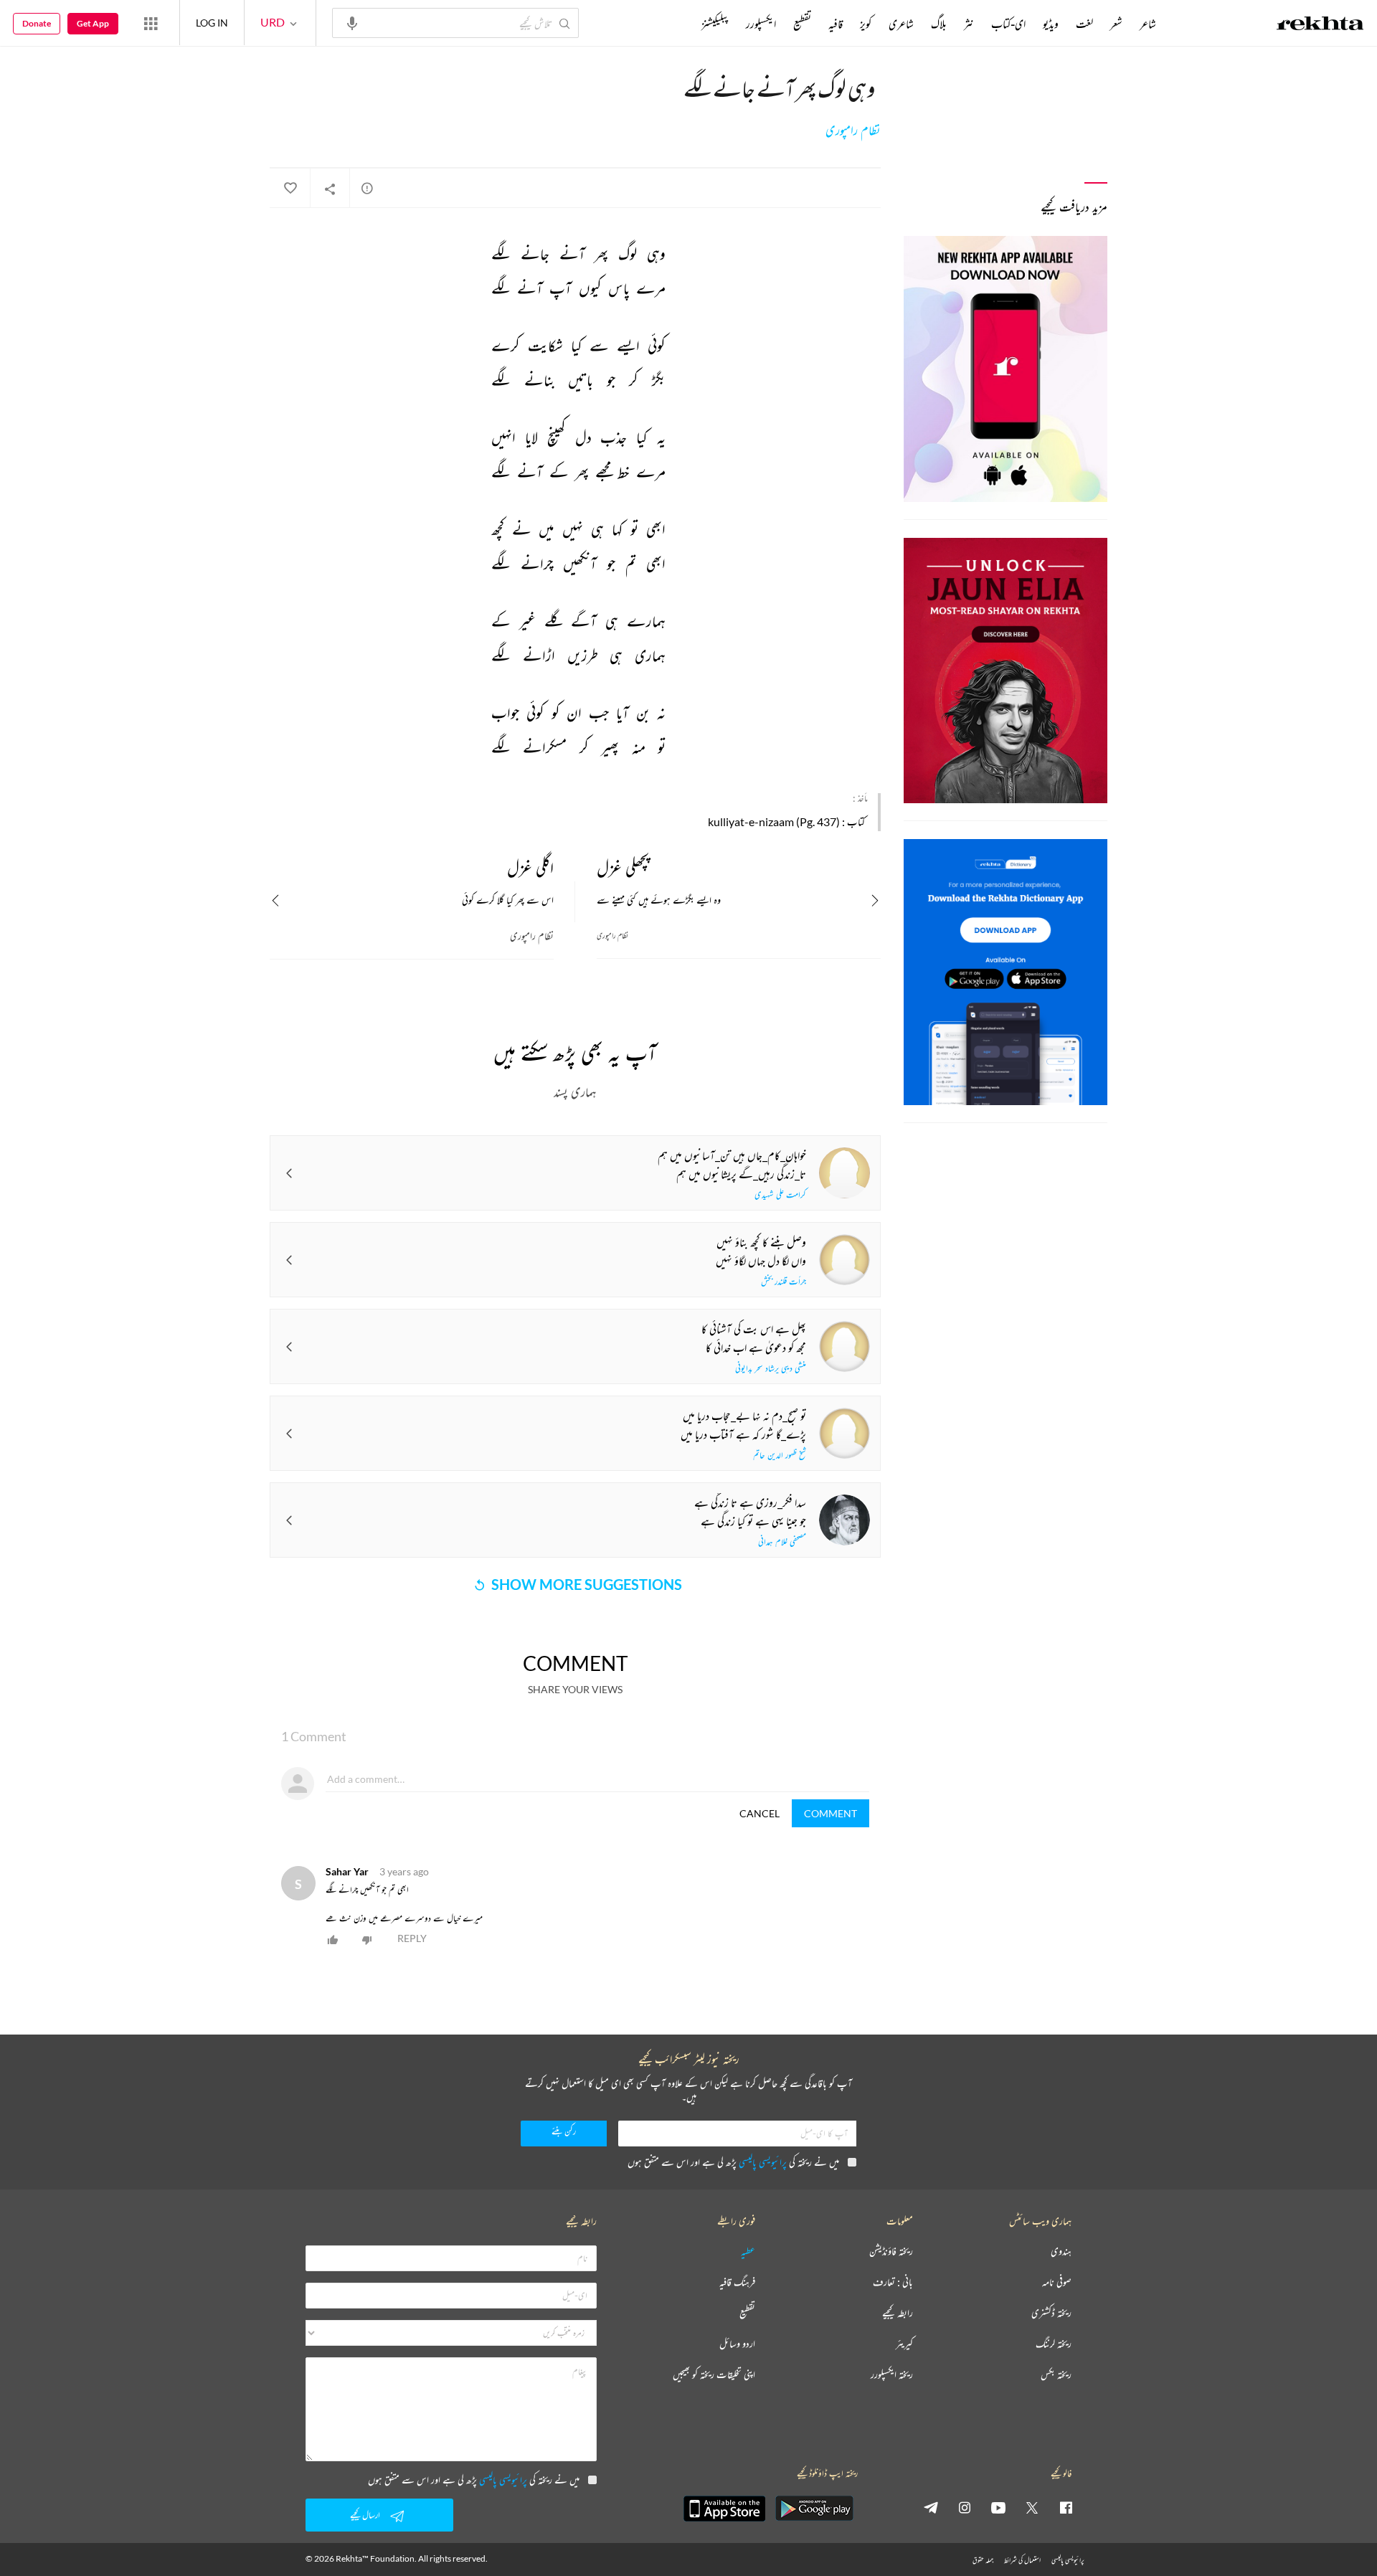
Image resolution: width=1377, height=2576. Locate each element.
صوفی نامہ (1057, 2282)
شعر (1116, 24)
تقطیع (802, 24)
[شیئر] (330, 189)
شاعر (1148, 24)
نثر (969, 24)
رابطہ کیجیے (898, 2313)
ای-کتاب (1008, 24)
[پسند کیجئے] (290, 189)
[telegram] (931, 2507)
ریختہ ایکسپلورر (892, 2375)
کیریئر (904, 2344)
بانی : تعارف (893, 2282)
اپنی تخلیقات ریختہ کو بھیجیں (714, 2375)
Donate (37, 23)
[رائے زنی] (367, 188)
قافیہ (836, 24)
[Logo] (1320, 25)
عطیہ (748, 2251)
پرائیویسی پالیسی (763, 2162)
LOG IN (212, 23)
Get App (93, 23)
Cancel (760, 1813)
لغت (1084, 24)
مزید (677, 24)
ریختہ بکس (1056, 2375)
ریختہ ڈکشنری (1051, 2313)
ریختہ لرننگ (1054, 2344)
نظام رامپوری (853, 131)
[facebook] (1066, 2507)
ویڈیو (1051, 24)
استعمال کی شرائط (1022, 2560)
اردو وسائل (737, 2344)
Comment (831, 1813)
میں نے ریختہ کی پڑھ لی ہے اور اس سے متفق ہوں (733, 2162)
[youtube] (998, 2507)
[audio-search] (352, 22)
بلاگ (939, 24)
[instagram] (965, 2507)
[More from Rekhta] (151, 23)
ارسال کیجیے (365, 2515)
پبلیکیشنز (715, 24)
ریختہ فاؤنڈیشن (891, 2251)
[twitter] (1032, 2507)
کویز (866, 24)
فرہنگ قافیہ (737, 2282)
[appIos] (724, 2509)
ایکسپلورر (761, 24)
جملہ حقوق (983, 2560)
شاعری (901, 24)
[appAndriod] (814, 2509)
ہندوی (1061, 2251)
